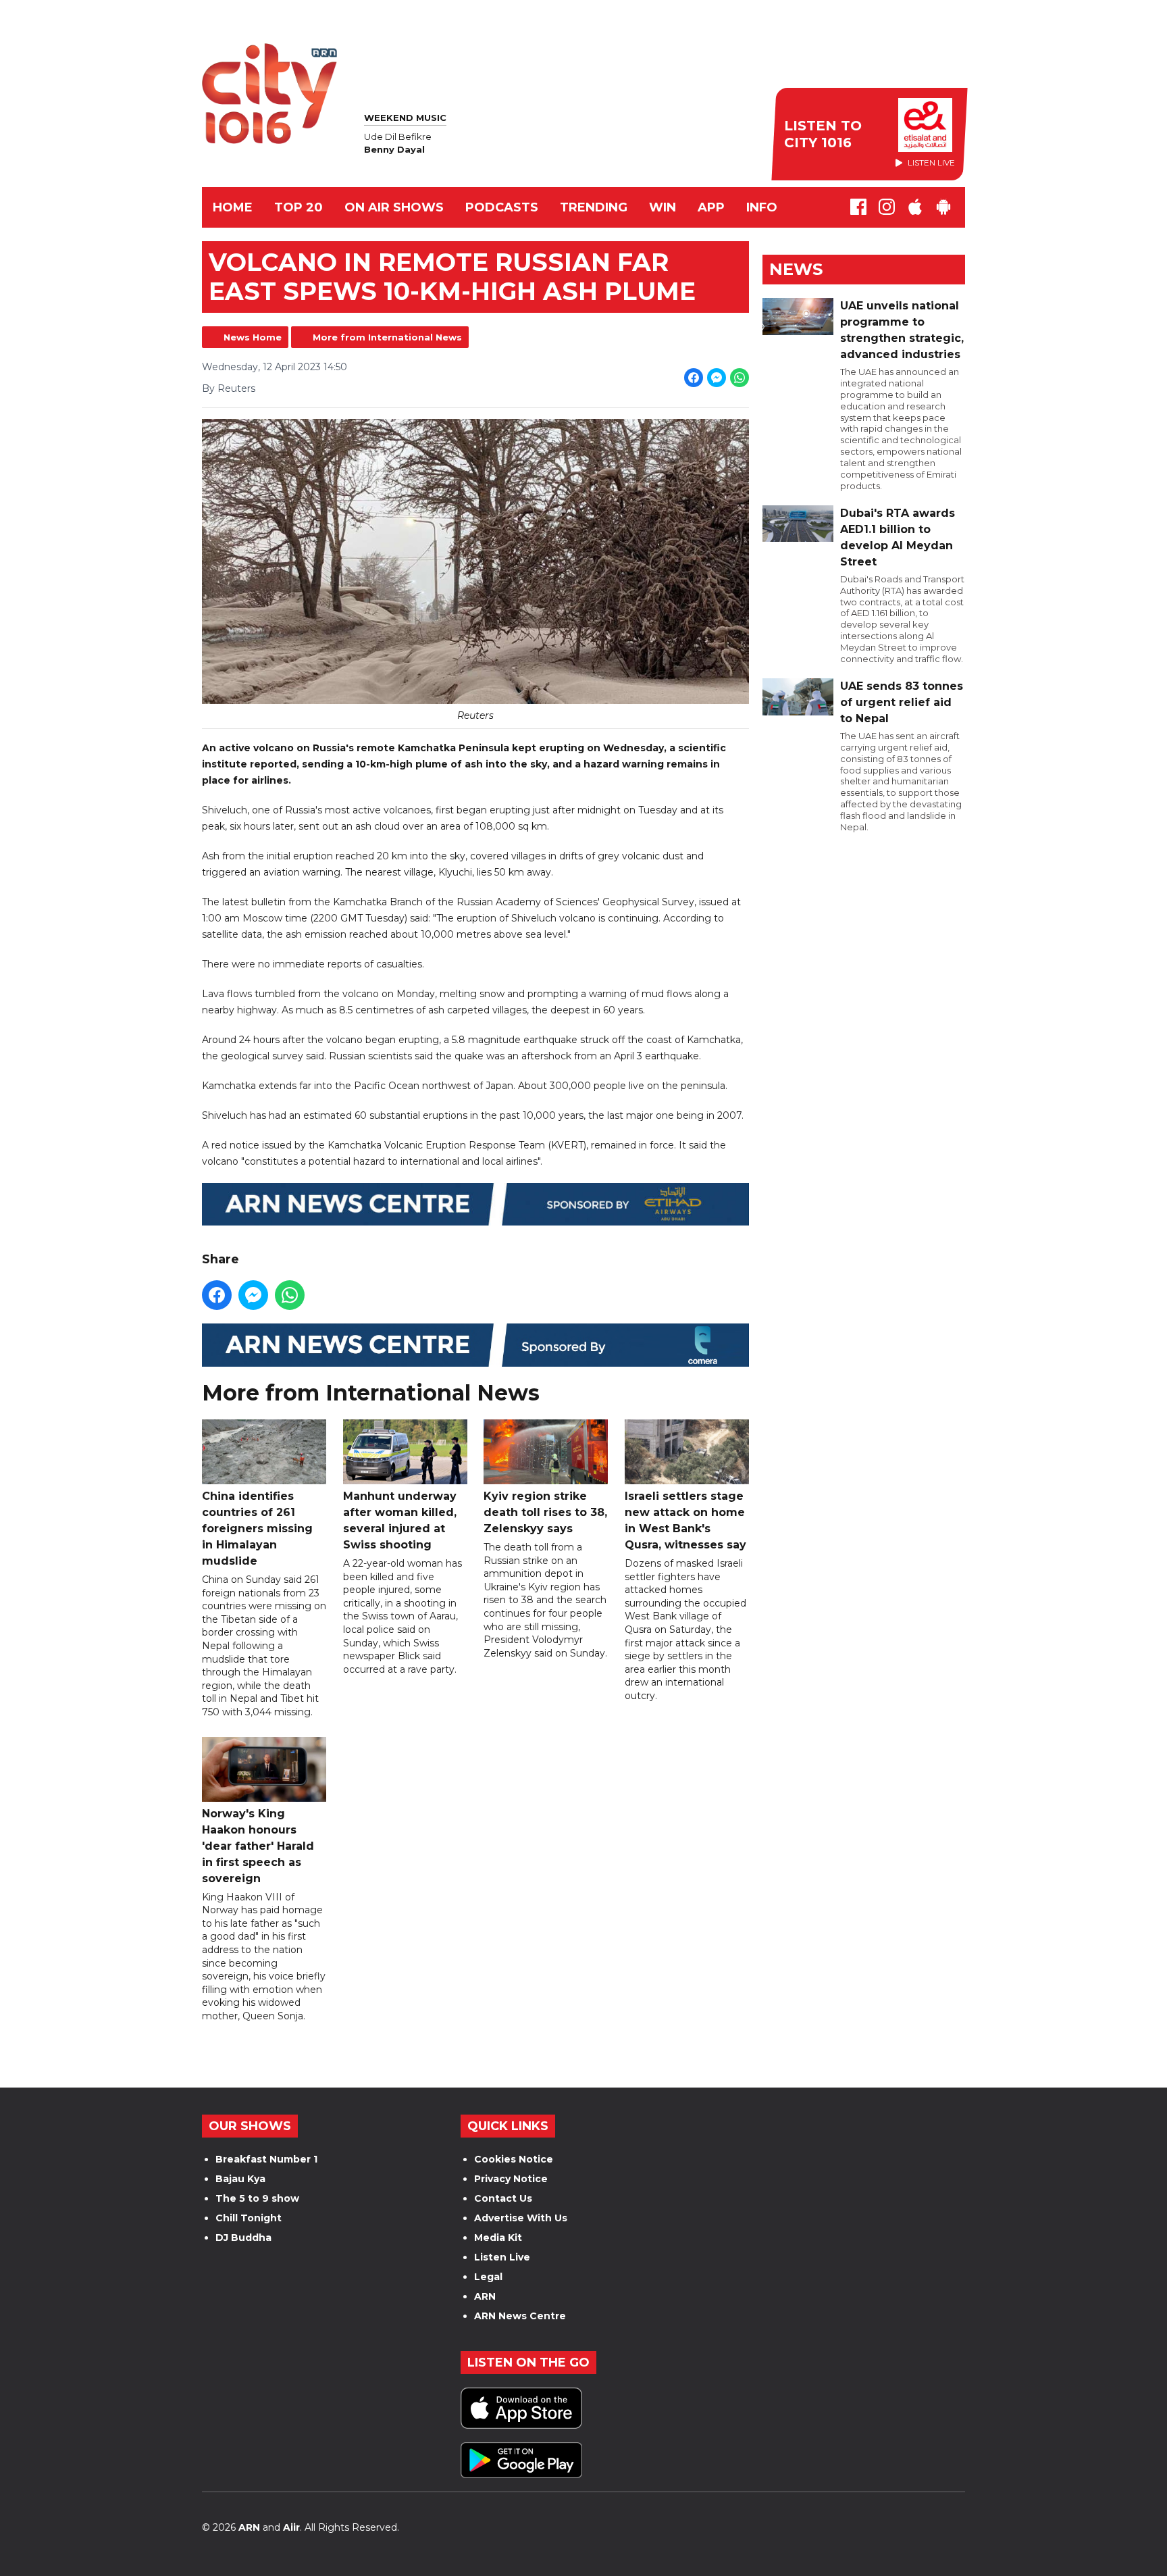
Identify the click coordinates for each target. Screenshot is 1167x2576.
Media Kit (498, 2238)
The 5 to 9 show (257, 2198)
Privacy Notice (511, 2179)
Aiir (291, 2527)
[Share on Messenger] (717, 378)
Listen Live (502, 2257)
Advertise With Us (521, 2218)
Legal (488, 2277)
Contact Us (503, 2198)
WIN (663, 207)
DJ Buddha (243, 2238)
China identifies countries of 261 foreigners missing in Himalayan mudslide (257, 1529)
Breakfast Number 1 (266, 2159)
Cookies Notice (514, 2159)
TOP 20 (299, 207)
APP (711, 207)
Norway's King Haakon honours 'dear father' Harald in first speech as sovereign (258, 1846)
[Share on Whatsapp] (740, 378)
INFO (762, 207)
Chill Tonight (249, 2218)
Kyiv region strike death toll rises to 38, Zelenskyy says (545, 1512)
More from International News (387, 337)
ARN (485, 2296)
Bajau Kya (240, 2179)
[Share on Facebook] (694, 378)
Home (233, 207)
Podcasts (502, 207)
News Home (253, 337)
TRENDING (594, 207)
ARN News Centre (520, 2316)
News (796, 269)
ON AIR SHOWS (394, 207)
